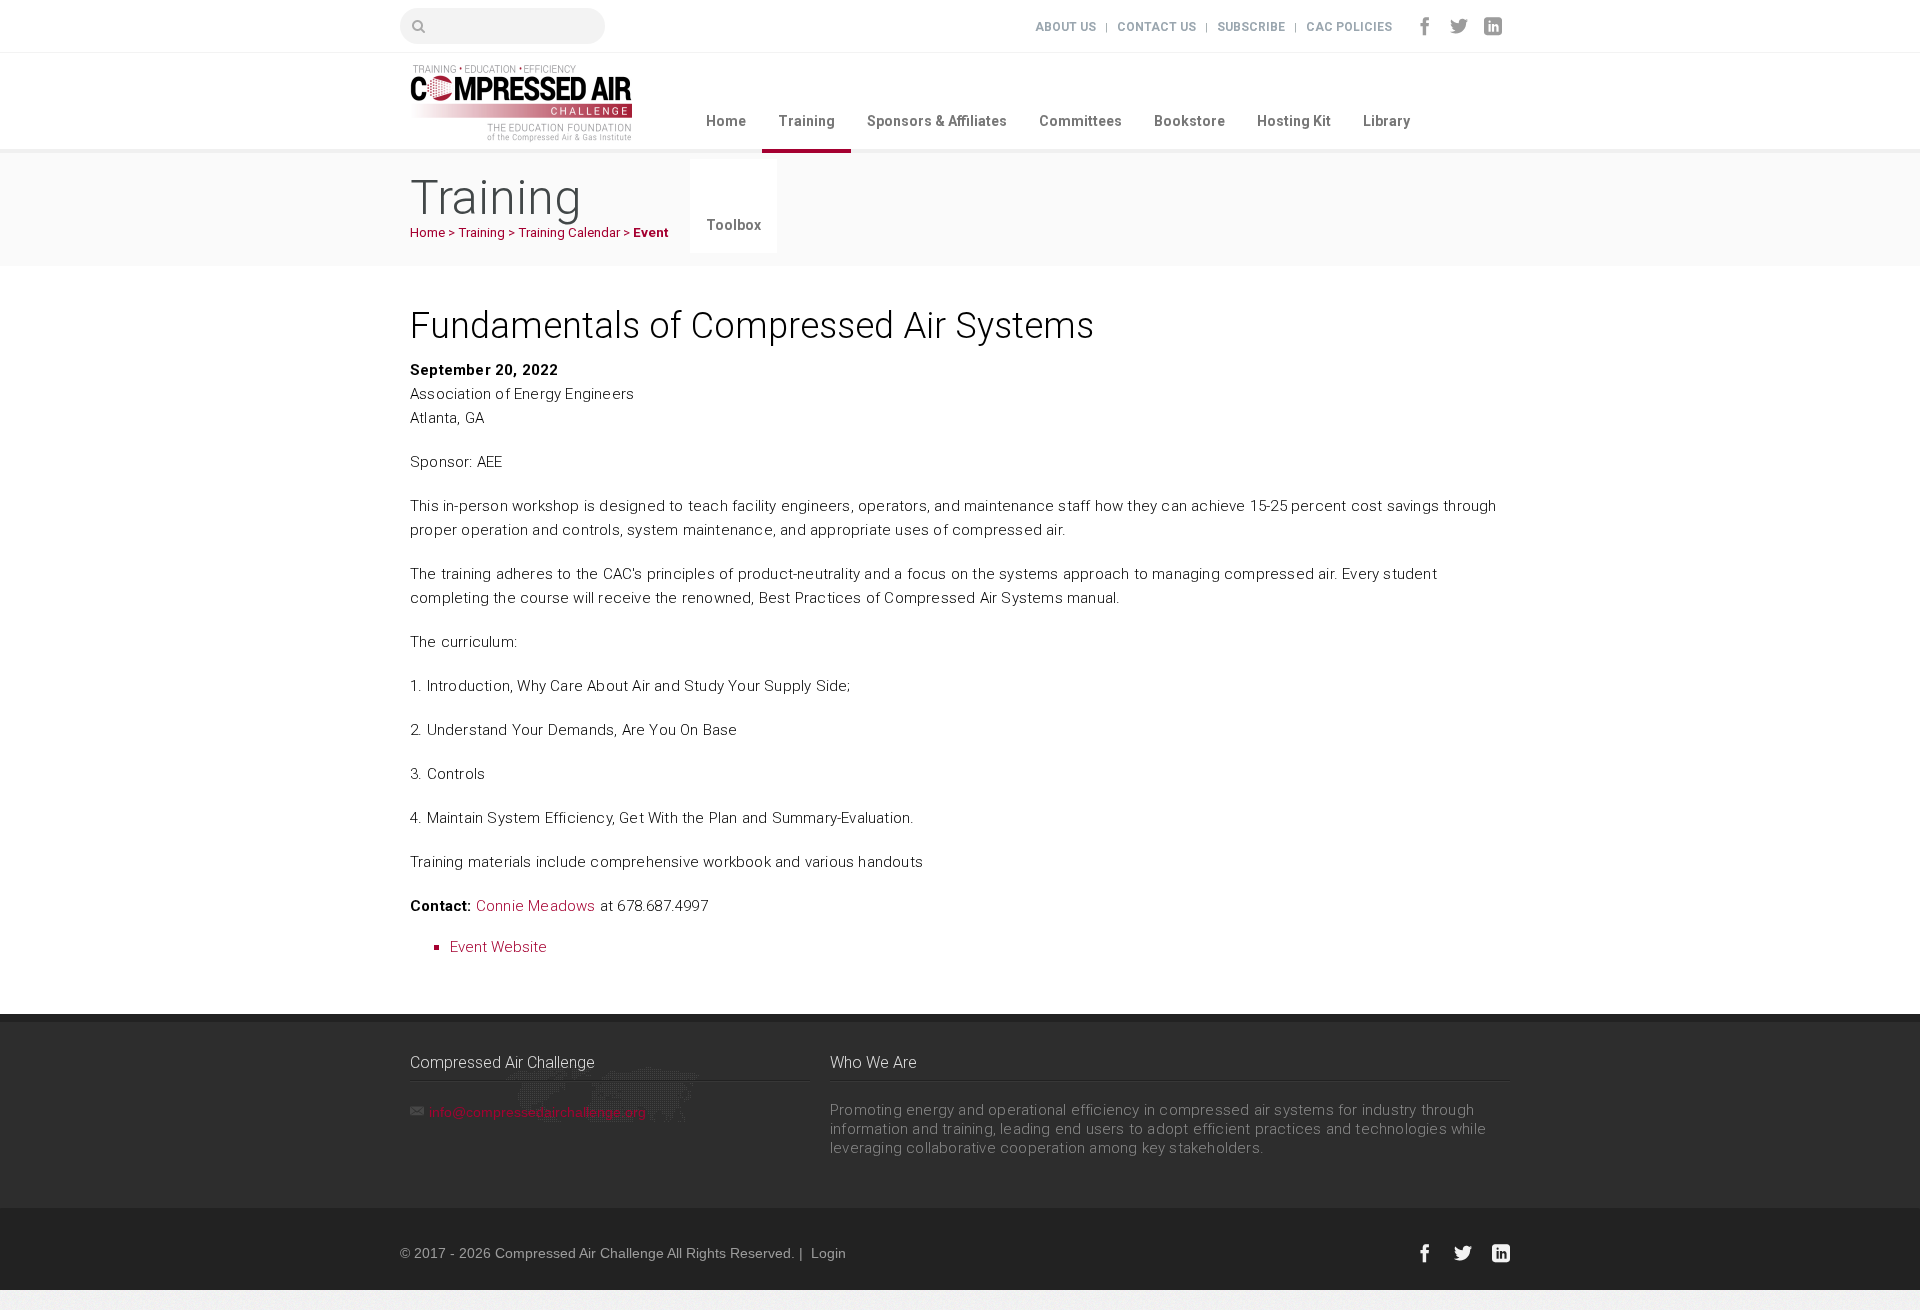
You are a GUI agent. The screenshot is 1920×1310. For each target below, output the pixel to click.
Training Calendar (569, 232)
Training (806, 121)
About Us (1065, 27)
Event (650, 232)
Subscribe (1251, 27)
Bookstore (1189, 121)
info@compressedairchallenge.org (537, 1112)
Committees (1080, 121)
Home (726, 121)
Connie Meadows (536, 906)
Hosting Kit (1294, 121)
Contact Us (1156, 27)
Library (1386, 121)
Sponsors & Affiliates (937, 121)
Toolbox (733, 225)
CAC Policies (1349, 27)
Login (828, 1253)
